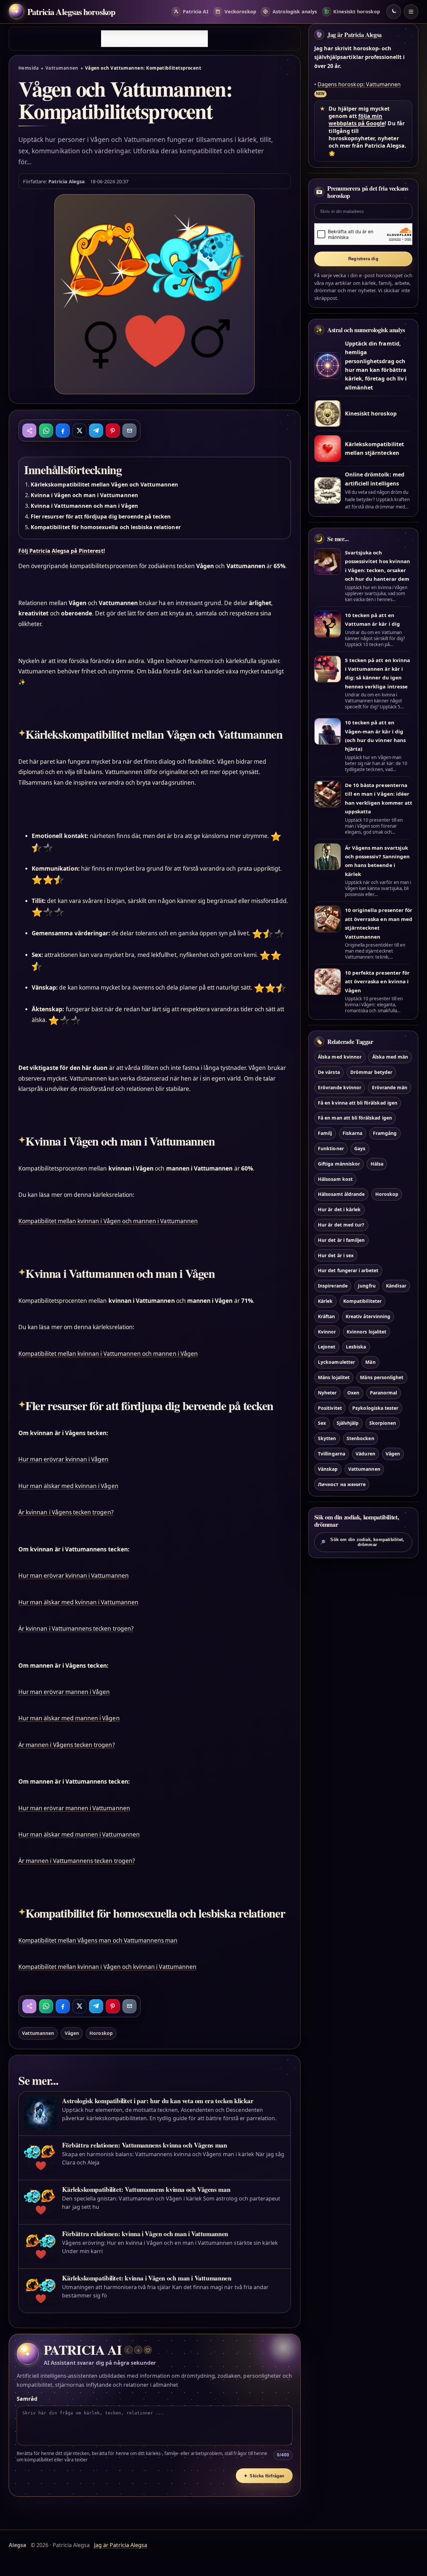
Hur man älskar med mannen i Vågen (69, 1718)
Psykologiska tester (375, 1408)
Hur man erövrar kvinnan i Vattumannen (74, 1576)
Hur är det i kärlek (339, 1209)
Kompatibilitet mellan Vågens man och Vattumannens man (98, 1940)
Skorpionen (383, 1423)
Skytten (327, 1438)
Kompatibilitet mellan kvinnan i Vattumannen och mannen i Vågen (108, 1354)
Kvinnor (327, 1332)
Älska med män (390, 1057)
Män (370, 1362)
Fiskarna (352, 1133)
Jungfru (367, 1286)
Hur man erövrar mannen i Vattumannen (74, 1808)
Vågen (72, 2033)
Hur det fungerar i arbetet (348, 1270)
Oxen (353, 1393)
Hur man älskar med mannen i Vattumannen (79, 1834)
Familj (325, 1133)
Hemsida (29, 68)
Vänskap (328, 1469)
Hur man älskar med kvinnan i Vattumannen (78, 1602)
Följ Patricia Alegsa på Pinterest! (62, 551)
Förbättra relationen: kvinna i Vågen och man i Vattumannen (145, 2234)
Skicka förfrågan (264, 2476)
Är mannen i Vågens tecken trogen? (67, 1745)
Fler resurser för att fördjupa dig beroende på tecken (101, 516)
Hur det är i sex (336, 1255)
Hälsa (377, 1164)
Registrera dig (363, 259)
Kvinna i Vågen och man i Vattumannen (84, 495)
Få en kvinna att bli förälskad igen (358, 1103)
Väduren (365, 1454)
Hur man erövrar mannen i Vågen (64, 1692)
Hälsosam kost (335, 1179)
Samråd (27, 2399)
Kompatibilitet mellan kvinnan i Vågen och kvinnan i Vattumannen (107, 1967)
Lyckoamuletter (336, 1362)
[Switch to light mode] (394, 12)
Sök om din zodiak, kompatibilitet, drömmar (362, 1542)
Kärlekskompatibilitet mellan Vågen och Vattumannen (104, 484)
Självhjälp (348, 1423)
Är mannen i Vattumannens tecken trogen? (77, 1861)
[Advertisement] (154, 39)
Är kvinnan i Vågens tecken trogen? (66, 1512)
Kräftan (326, 1316)
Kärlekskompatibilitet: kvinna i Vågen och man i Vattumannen (147, 2278)
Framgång (385, 1133)
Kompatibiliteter (362, 1301)
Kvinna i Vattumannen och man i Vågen (84, 506)
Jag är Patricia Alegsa (354, 35)
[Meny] (411, 12)
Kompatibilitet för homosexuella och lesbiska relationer (106, 527)
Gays (360, 1148)
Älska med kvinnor (340, 1057)
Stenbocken (360, 1438)
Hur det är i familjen (341, 1240)
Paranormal (383, 1393)
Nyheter (327, 1393)
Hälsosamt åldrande (341, 1194)
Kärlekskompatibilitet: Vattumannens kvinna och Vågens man (146, 2189)
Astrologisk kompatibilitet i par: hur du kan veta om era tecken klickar (158, 2101)
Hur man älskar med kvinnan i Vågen (68, 1486)
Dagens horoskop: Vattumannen (359, 84)
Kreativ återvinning (368, 1316)
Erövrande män (390, 1087)
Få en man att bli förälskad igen (355, 1118)
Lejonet (327, 1347)
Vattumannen (62, 68)
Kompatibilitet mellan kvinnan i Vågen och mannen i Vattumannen (108, 1221)
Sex (322, 1423)
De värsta (329, 1072)
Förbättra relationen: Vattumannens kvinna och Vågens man (144, 2145)
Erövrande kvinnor (340, 1087)
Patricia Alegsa (67, 181)
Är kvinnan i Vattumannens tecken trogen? (76, 1629)
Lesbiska (356, 1347)
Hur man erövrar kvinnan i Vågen (64, 1459)
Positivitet (330, 1408)
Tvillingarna (332, 1454)
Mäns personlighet (382, 1377)
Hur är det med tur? (341, 1225)
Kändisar (396, 1286)
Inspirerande (333, 1286)
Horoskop (101, 2033)
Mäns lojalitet (334, 1377)
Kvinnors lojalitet (366, 1332)
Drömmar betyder (371, 1072)
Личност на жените (342, 1484)
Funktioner (331, 1148)
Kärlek (325, 1301)
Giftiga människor (339, 1164)
